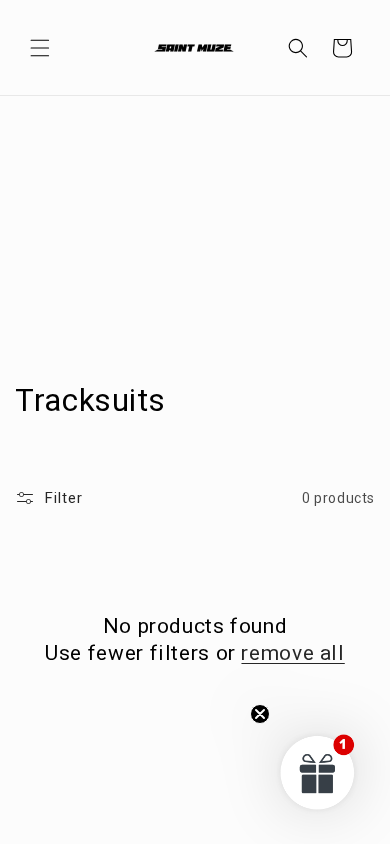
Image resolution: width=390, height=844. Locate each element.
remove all (292, 653)
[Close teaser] (260, 714)
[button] (40, 48)
